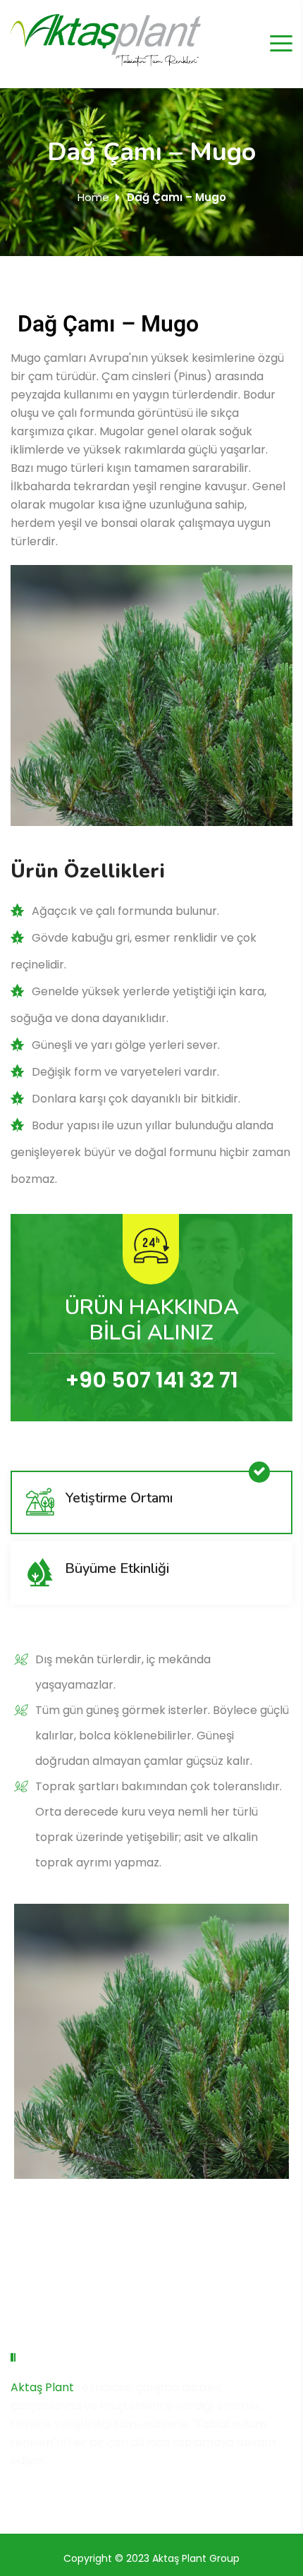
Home (93, 197)
